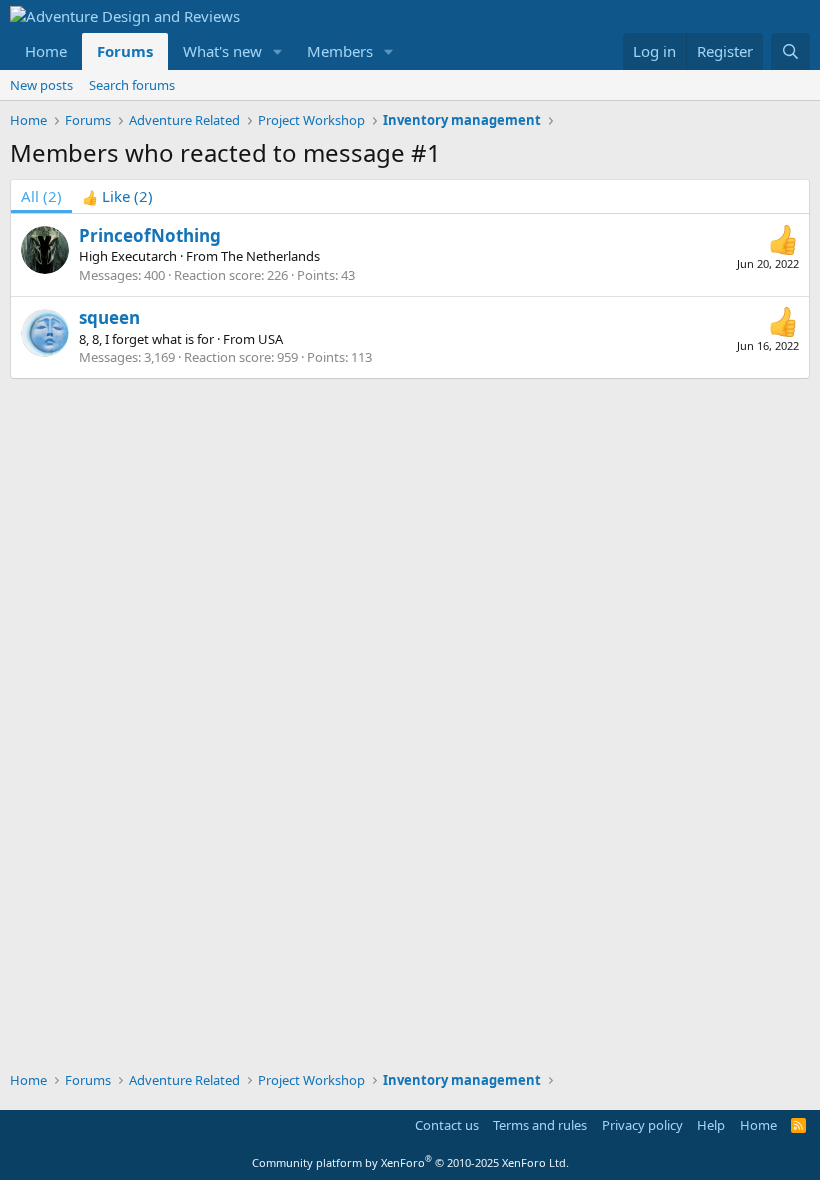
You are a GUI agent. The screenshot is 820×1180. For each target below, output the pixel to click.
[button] (278, 51)
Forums (125, 51)
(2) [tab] (41, 196)
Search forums (132, 85)
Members (340, 51)
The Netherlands (270, 256)
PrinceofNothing (150, 235)
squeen (109, 317)
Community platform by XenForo (410, 1162)
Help (711, 1125)
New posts (41, 85)
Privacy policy (642, 1125)
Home (46, 51)
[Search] (790, 51)
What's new (222, 51)
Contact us (447, 1125)
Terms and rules (540, 1125)
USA (270, 339)
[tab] (117, 196)
